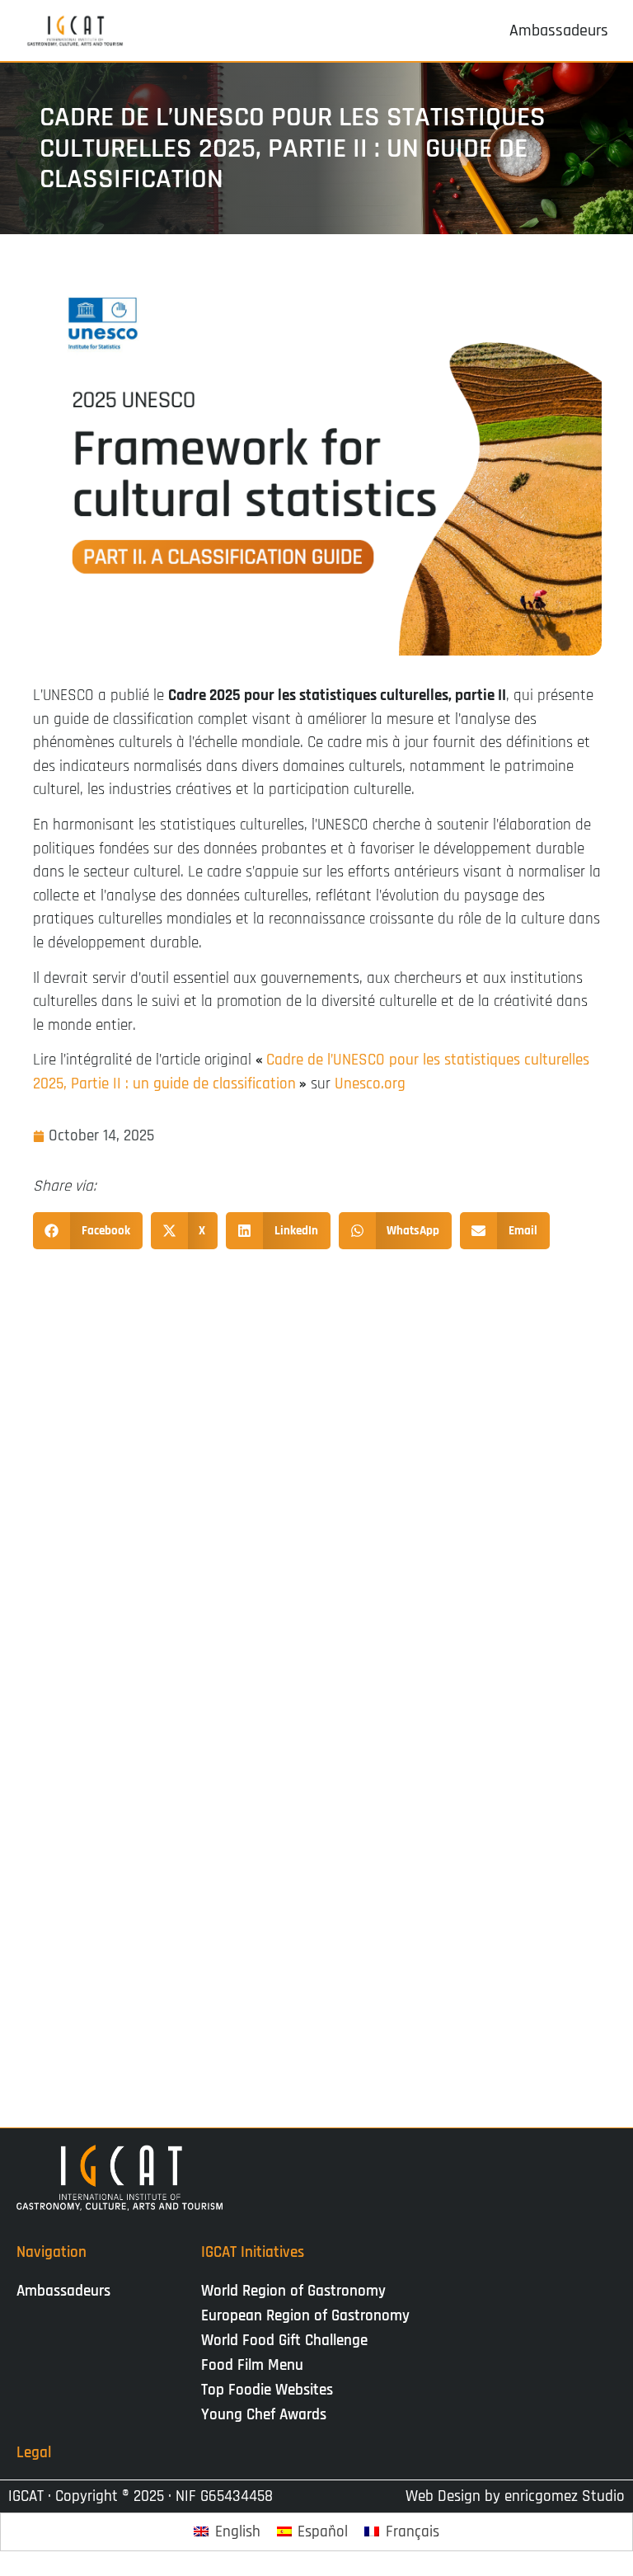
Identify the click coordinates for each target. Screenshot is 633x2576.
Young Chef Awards (264, 2415)
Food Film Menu (252, 2365)
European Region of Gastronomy (305, 2316)
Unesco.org (370, 1084)
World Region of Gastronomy (293, 2291)
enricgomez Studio (565, 2496)
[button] (88, 1231)
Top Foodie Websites (267, 2390)
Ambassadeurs (63, 2291)
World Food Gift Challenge (284, 2341)
